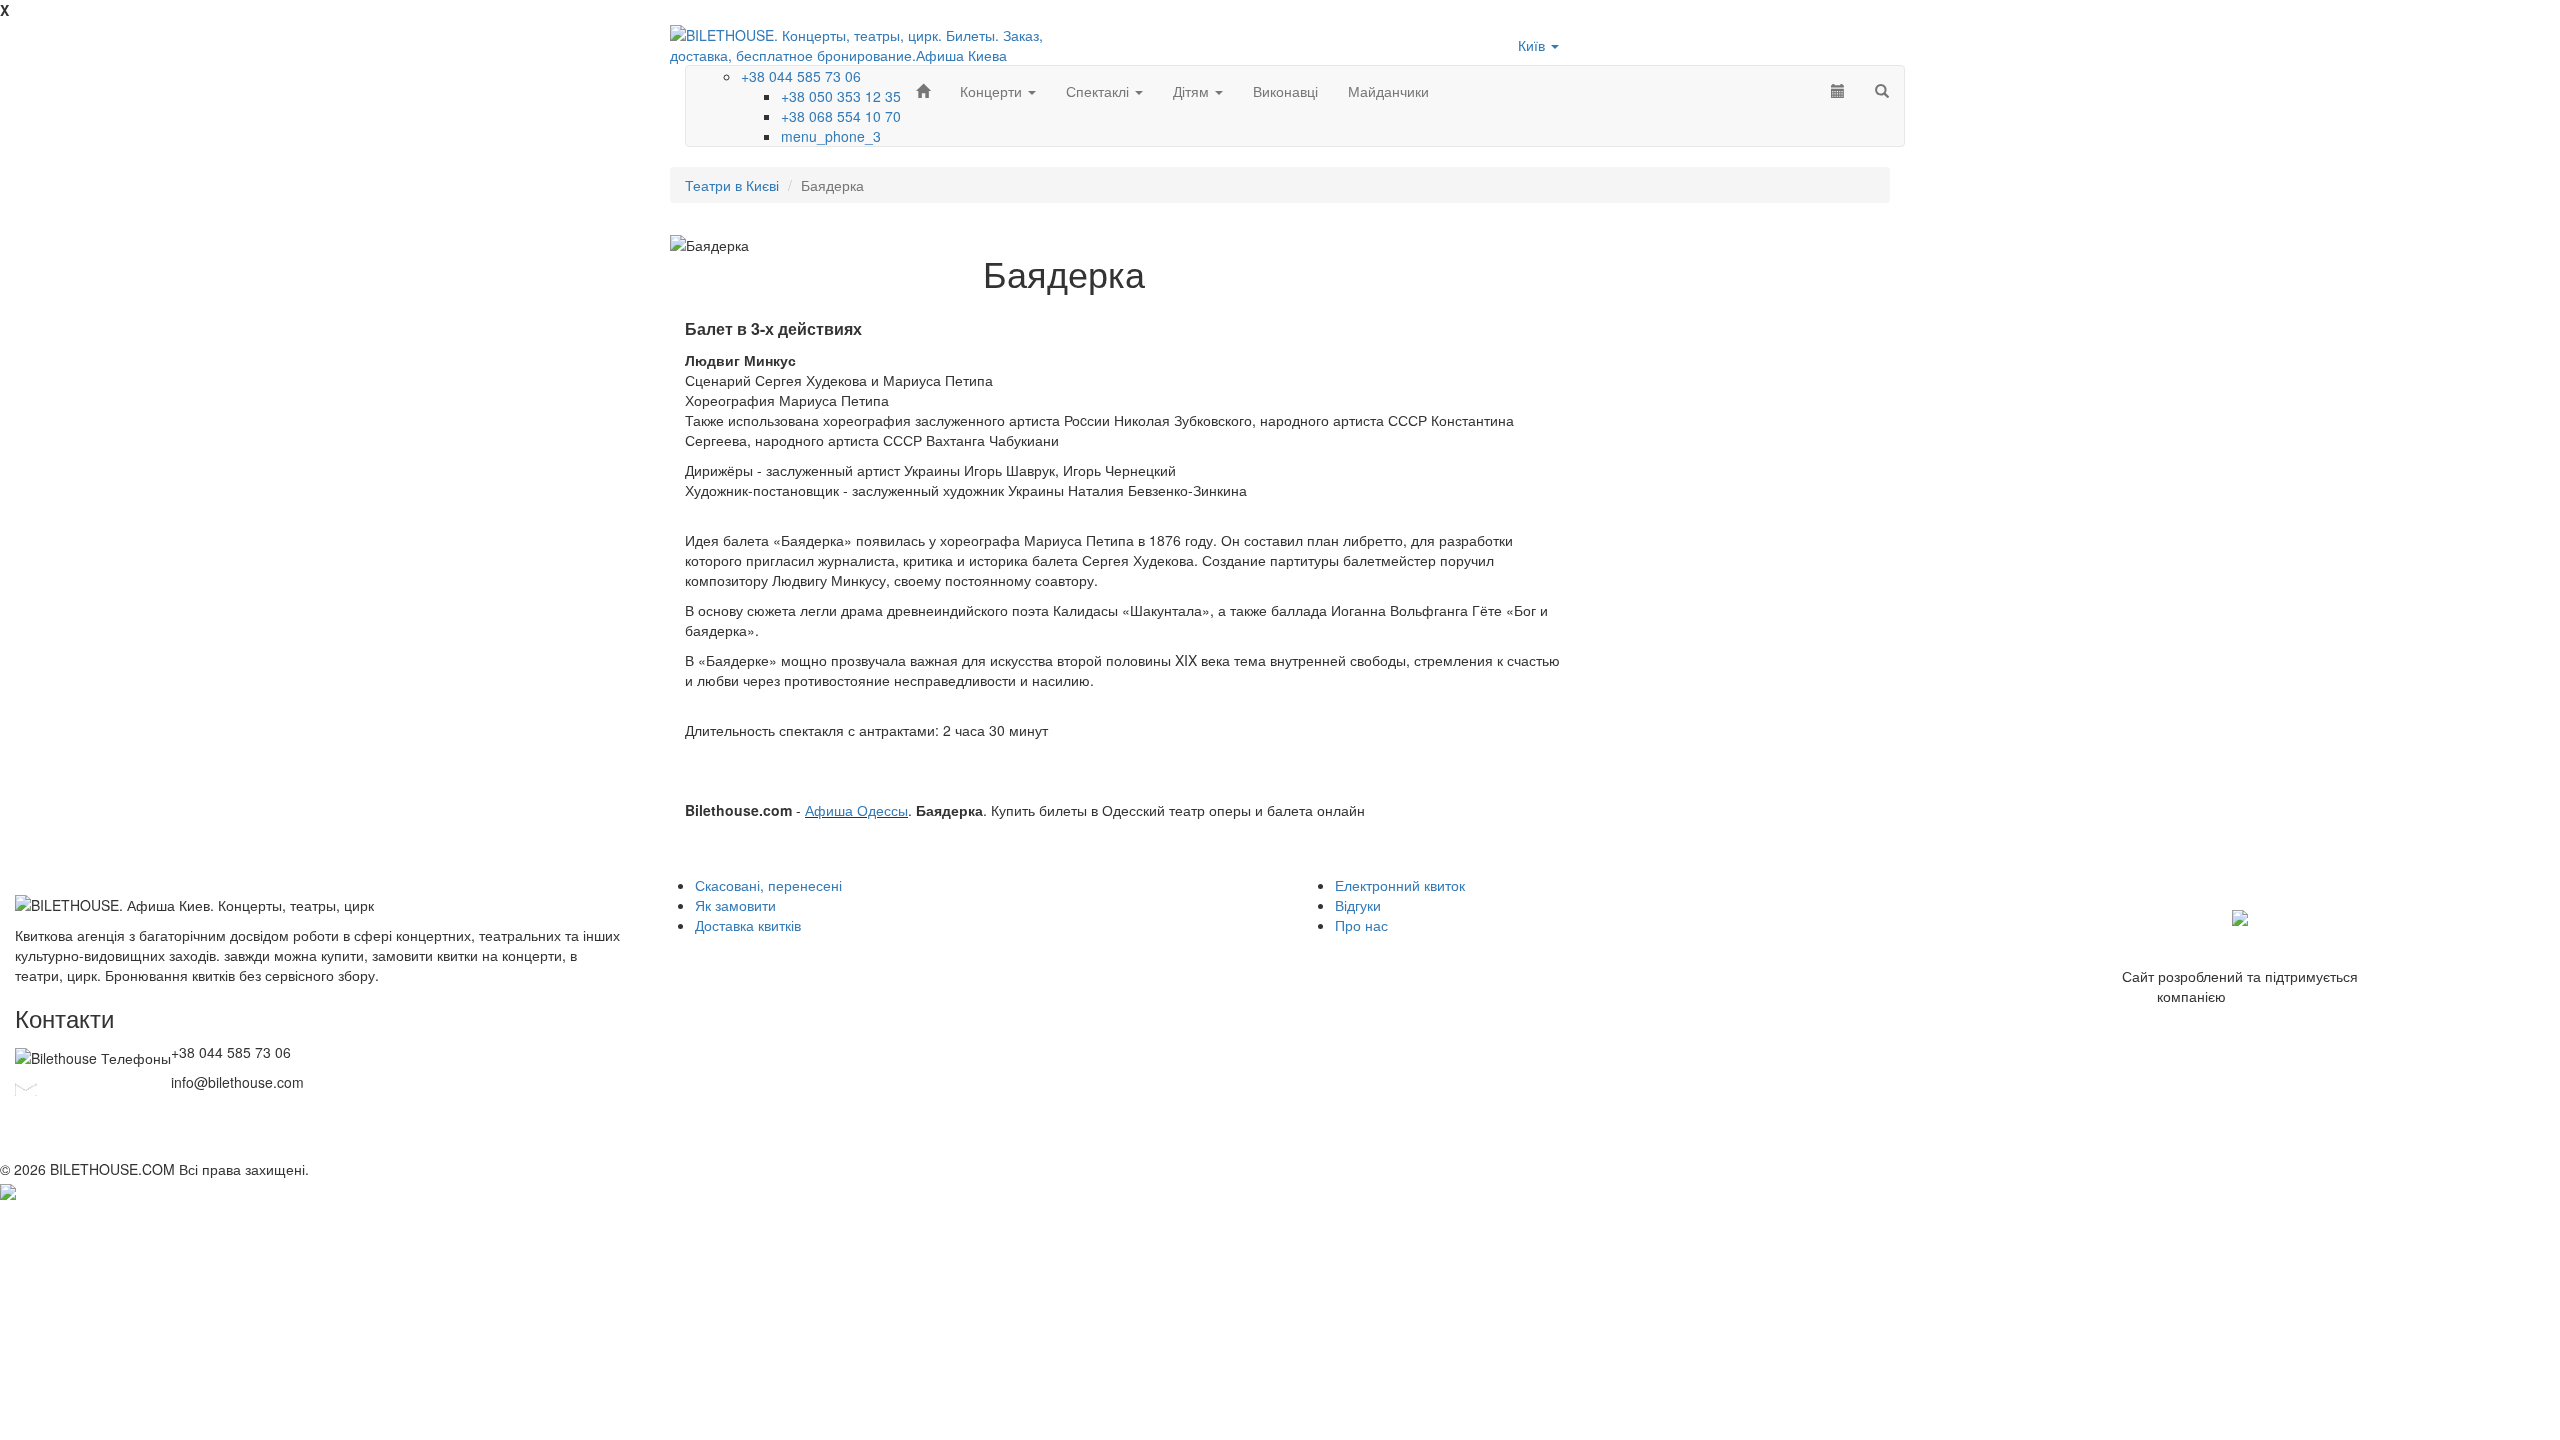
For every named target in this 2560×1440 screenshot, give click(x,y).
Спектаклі (1099, 91)
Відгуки (1358, 905)
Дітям (1193, 91)
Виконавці (1285, 91)
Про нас (1361, 925)
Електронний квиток (1400, 885)
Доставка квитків (748, 925)
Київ (1533, 45)
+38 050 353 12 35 (841, 96)
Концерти (993, 91)
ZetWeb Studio (2277, 996)
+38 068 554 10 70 (841, 116)
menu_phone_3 (831, 136)
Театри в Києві (732, 185)
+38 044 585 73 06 (801, 76)
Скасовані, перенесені (768, 885)
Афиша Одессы (856, 810)
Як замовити (735, 905)
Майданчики (1388, 91)
